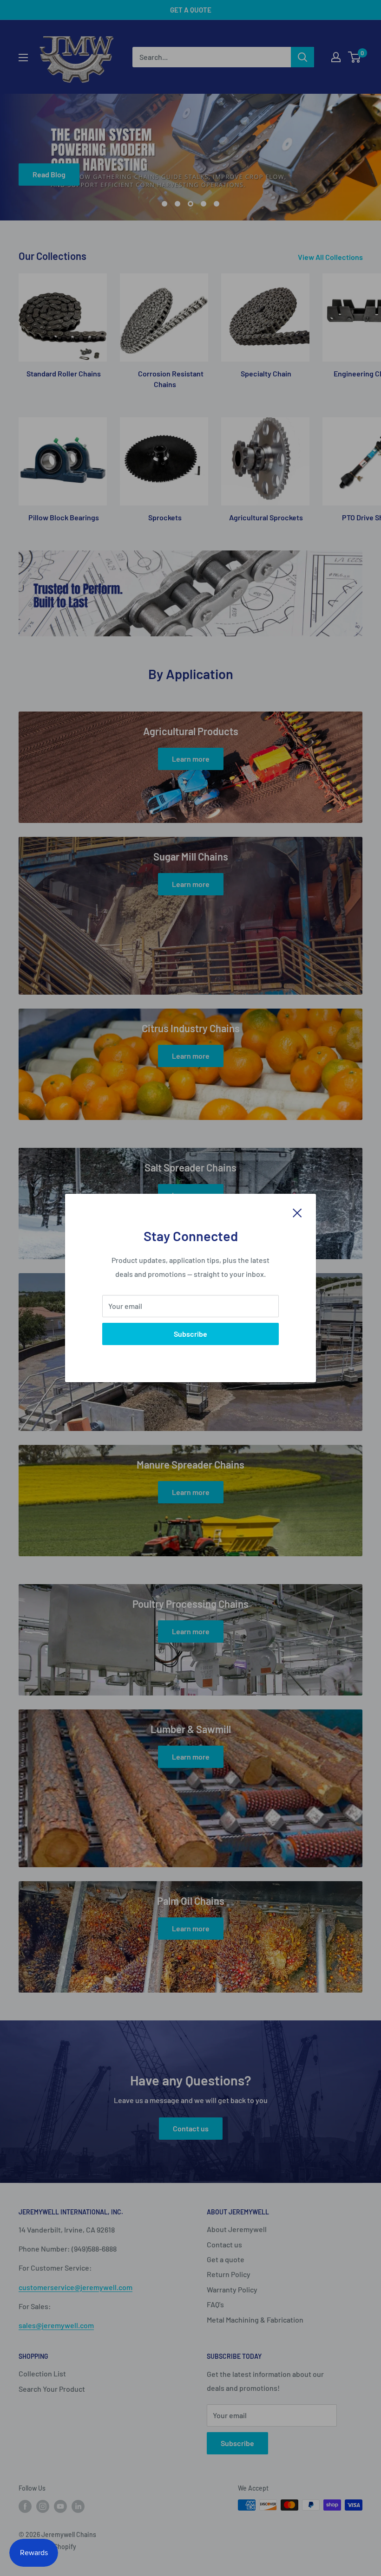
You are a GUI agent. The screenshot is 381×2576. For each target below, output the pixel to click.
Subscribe (190, 1334)
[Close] (297, 1212)
